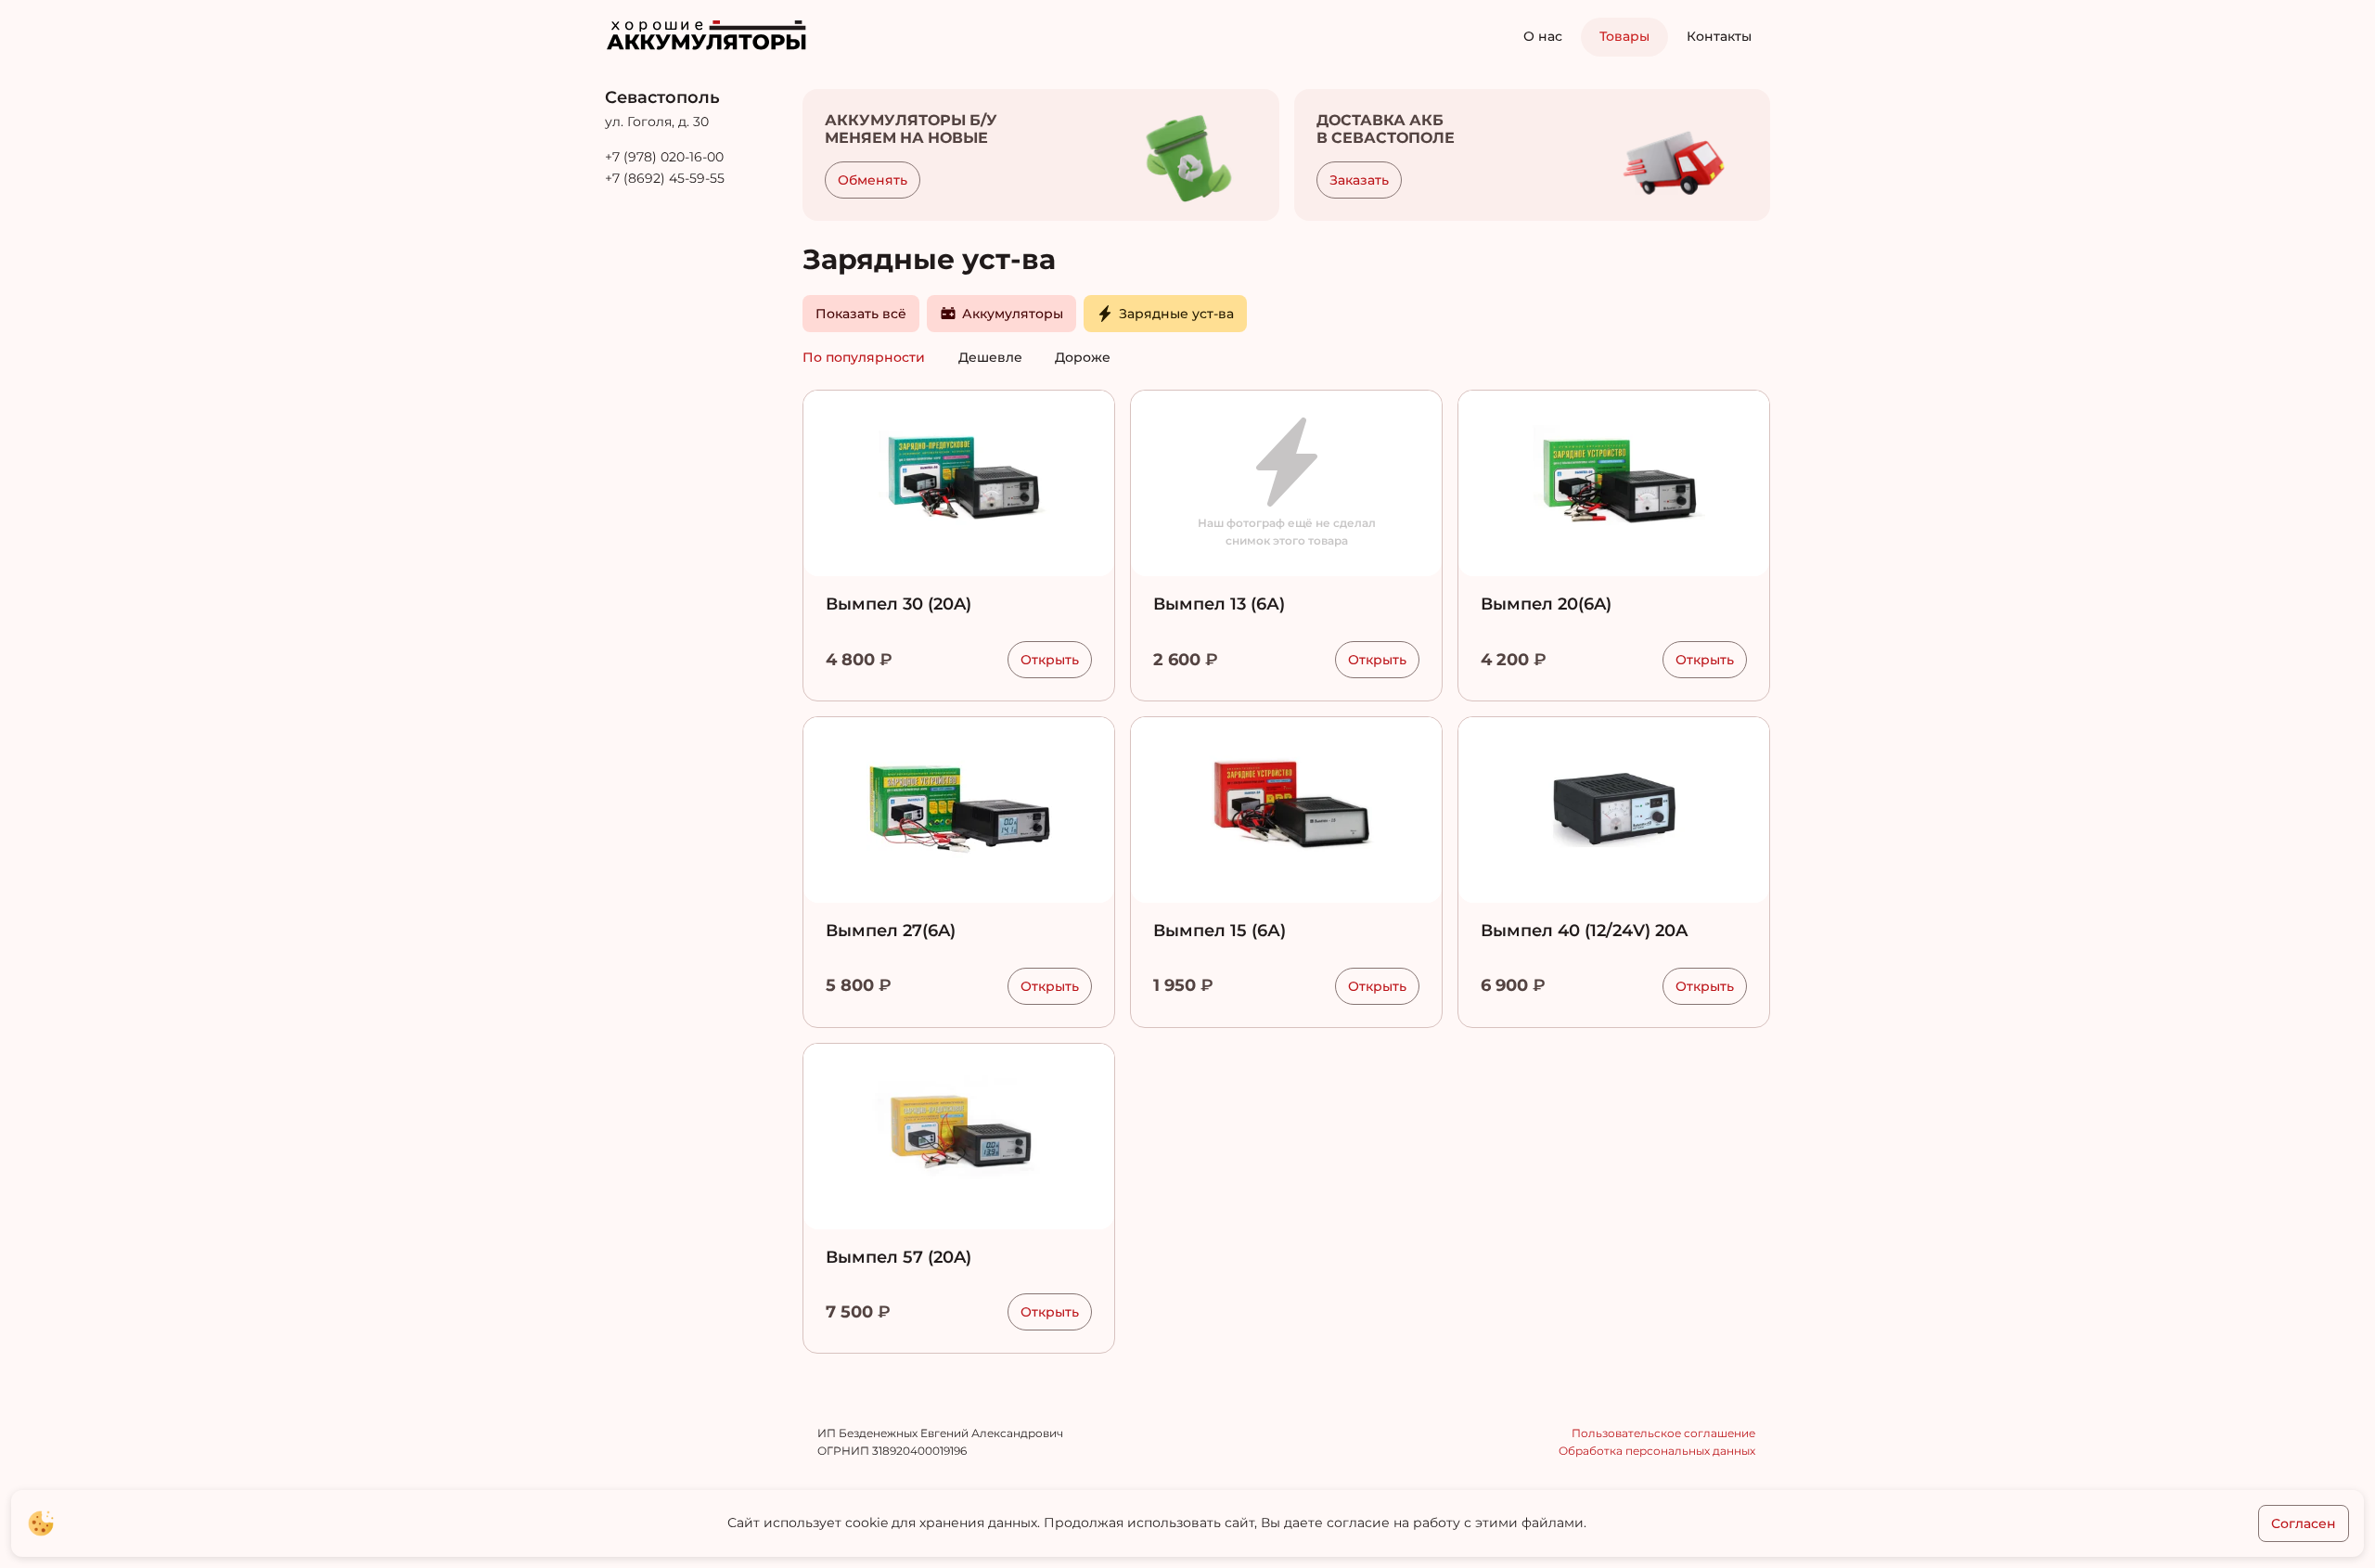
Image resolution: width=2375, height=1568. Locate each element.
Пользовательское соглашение (1663, 1433)
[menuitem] (1543, 37)
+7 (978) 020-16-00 (664, 157)
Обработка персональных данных (1657, 1451)
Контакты (1719, 36)
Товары (1624, 36)
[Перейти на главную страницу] (718, 35)
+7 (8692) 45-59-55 (665, 178)
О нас (1543, 36)
